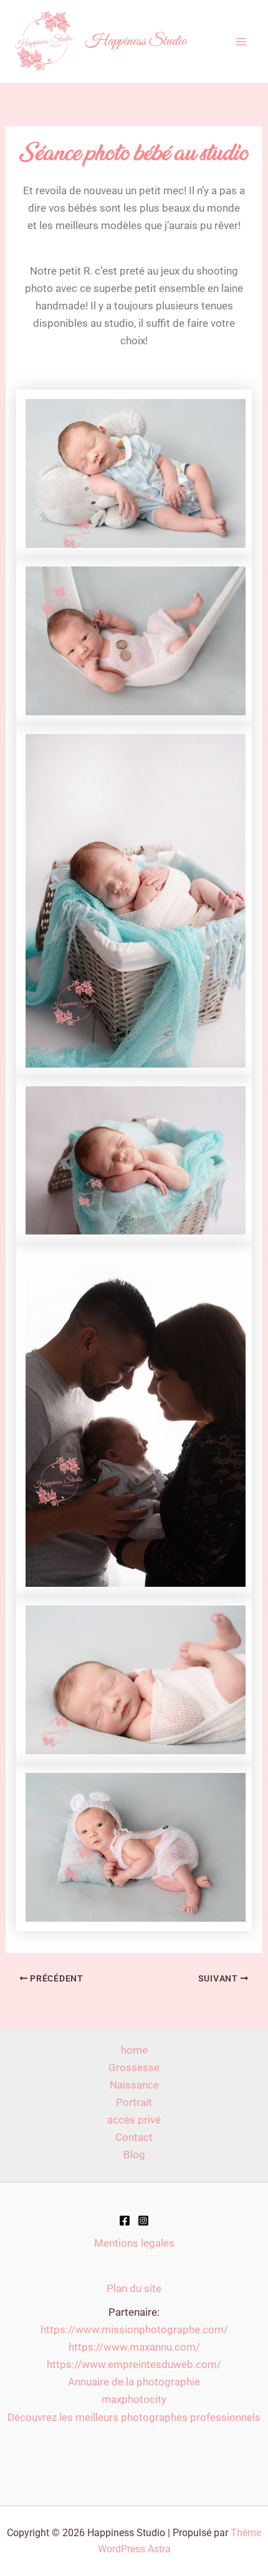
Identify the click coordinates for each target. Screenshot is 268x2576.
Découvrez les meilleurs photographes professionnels (134, 2417)
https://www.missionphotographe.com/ (134, 2329)
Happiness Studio (136, 41)
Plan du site (134, 2288)
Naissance (134, 2085)
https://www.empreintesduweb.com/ (134, 2364)
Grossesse (134, 2067)
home (134, 2050)
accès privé (134, 2120)
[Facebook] (125, 2221)
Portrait (134, 2102)
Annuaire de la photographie (134, 2382)
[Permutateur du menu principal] (242, 42)
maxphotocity (134, 2399)
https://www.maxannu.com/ (134, 2347)
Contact (134, 2137)
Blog (134, 2155)
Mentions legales (134, 2243)
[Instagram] (143, 2221)
